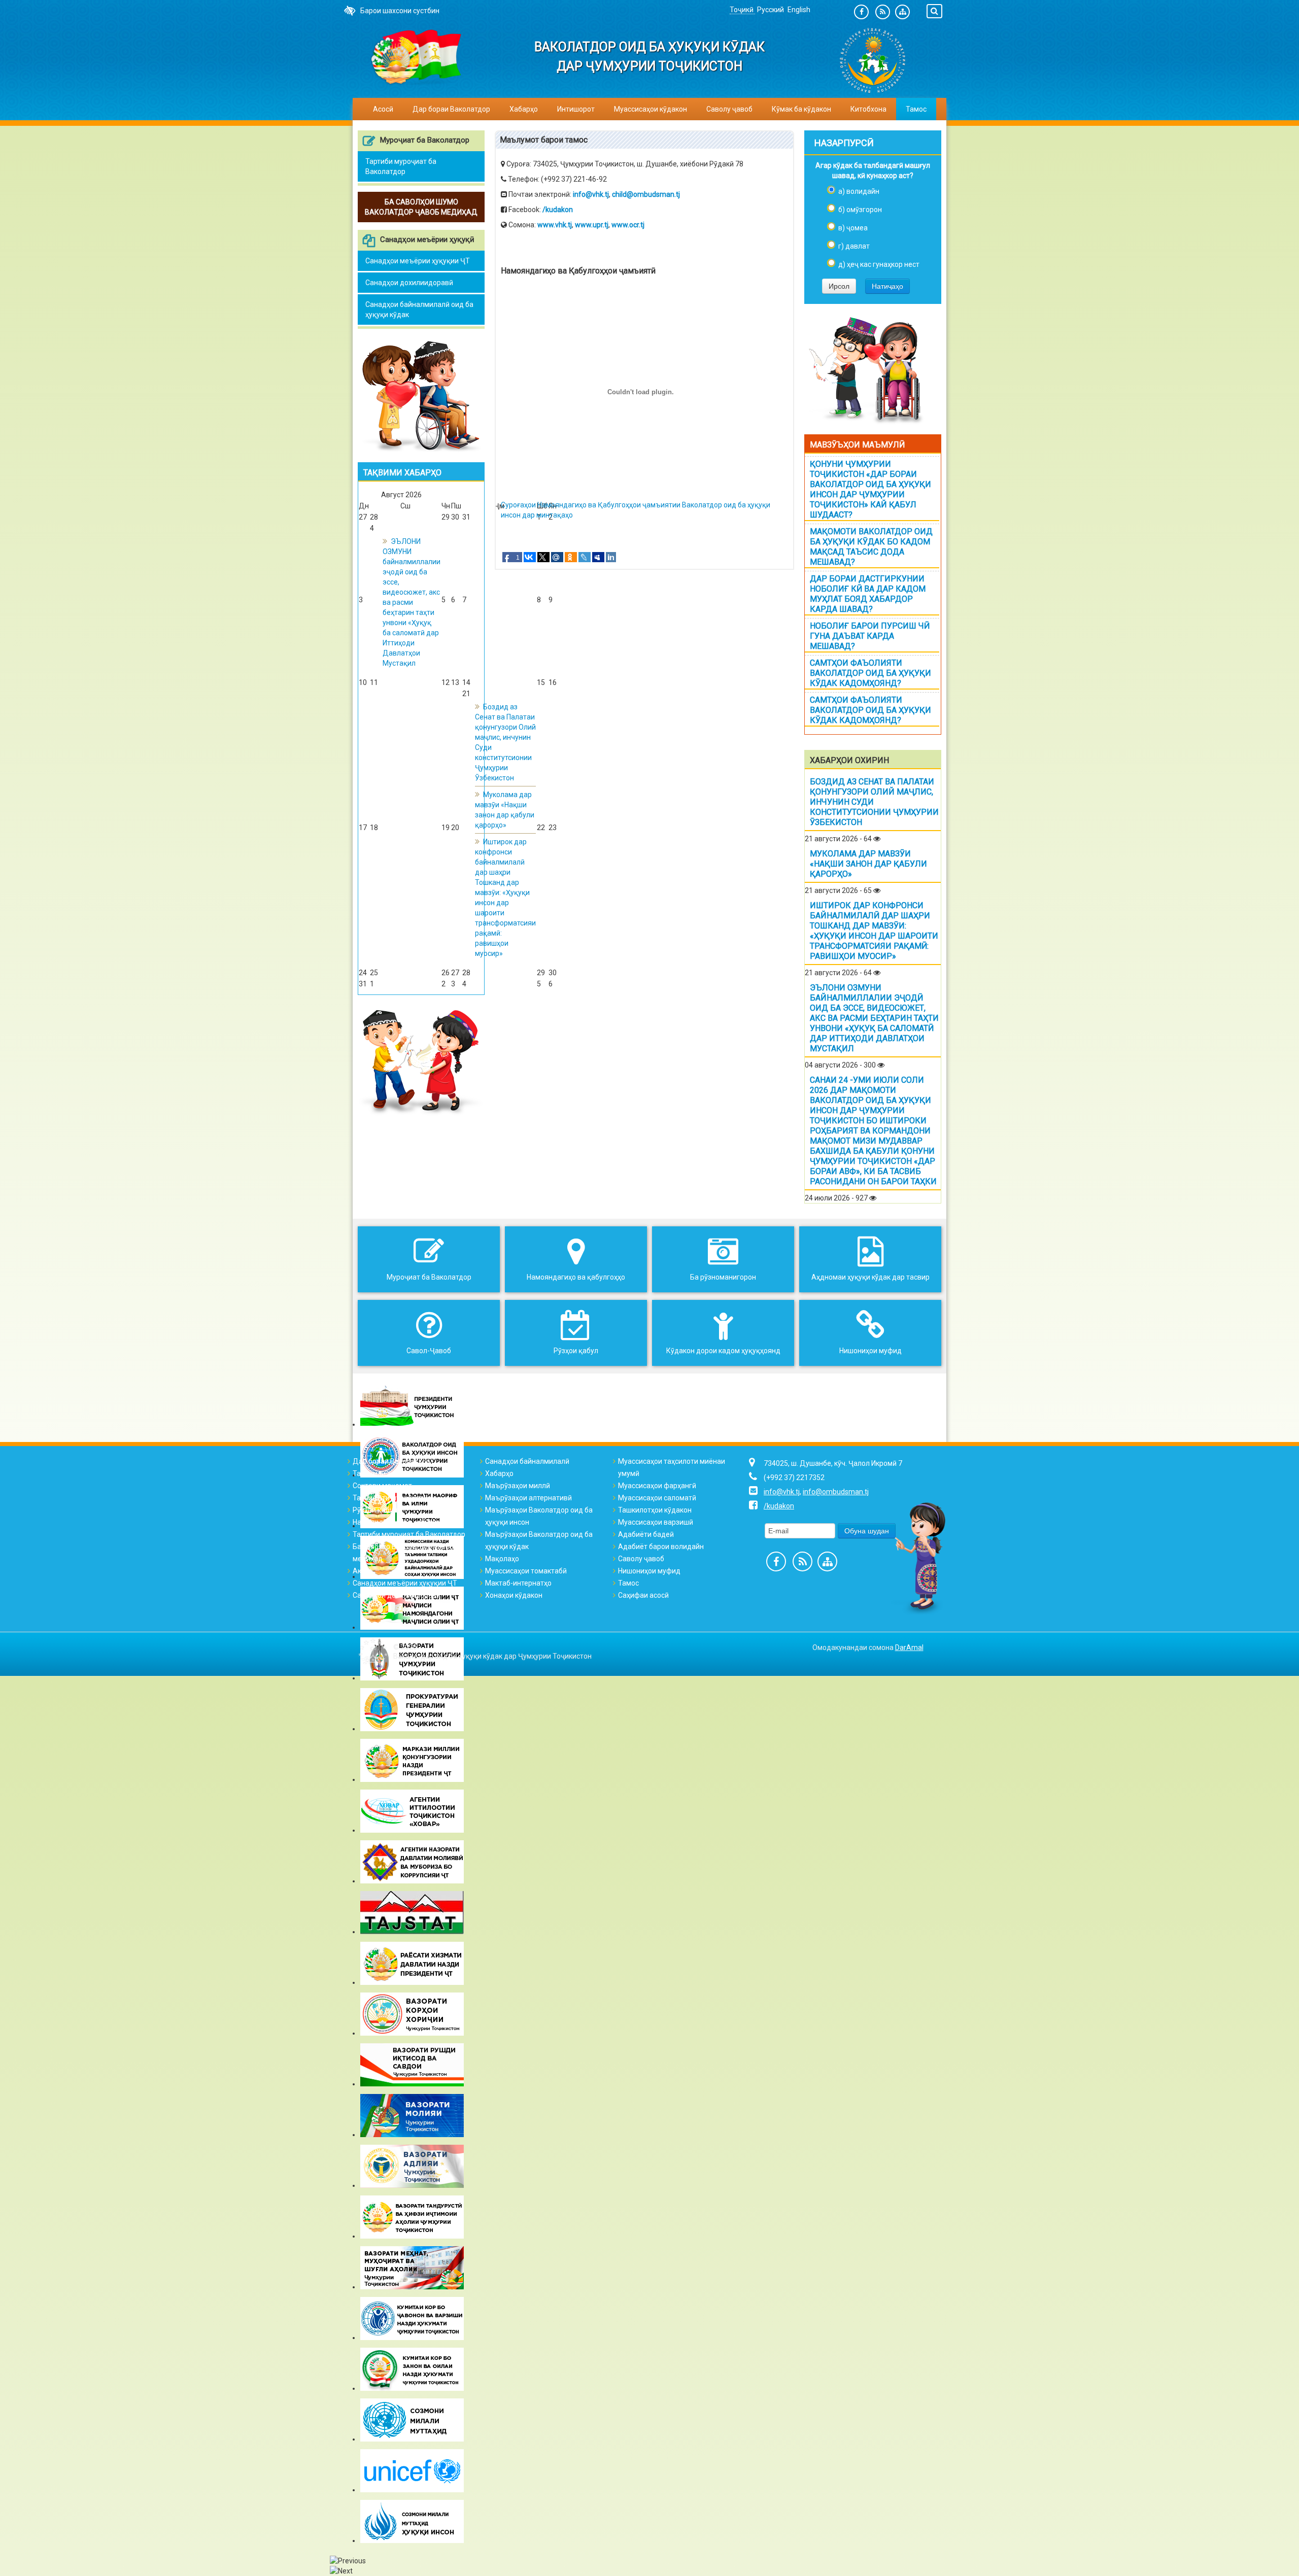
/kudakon (558, 210)
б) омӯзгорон (860, 210)
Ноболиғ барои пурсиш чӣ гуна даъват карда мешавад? (870, 636)
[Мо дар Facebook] (861, 12)
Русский (771, 10)
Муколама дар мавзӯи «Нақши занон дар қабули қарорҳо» (868, 864)
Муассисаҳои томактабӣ (526, 1571)
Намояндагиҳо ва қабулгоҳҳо (402, 1522)
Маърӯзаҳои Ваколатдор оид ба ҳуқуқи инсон (539, 1516)
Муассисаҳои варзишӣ (656, 1522)
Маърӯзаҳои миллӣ (518, 1486)
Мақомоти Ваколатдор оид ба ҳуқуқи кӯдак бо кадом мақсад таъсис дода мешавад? (871, 547)
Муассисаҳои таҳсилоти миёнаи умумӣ (672, 1467)
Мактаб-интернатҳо (518, 1583)
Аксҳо (363, 1571)
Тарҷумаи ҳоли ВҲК (385, 1473)
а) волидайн (859, 191)
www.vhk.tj (555, 225)
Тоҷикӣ (742, 10)
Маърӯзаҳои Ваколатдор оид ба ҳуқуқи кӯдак (539, 1540)
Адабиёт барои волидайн (661, 1547)
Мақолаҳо (502, 1559)
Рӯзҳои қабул (375, 1510)
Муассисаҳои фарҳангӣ (657, 1486)
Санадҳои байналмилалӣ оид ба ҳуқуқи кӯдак (419, 310)
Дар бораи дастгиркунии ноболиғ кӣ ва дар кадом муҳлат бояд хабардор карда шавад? (868, 594)
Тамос (916, 109)
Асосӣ (383, 109)
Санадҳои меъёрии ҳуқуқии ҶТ (418, 261)
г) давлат (854, 246)
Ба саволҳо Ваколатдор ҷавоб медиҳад (403, 1553)
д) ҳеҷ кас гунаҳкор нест (879, 264)
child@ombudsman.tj (646, 194)
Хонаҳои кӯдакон (514, 1595)
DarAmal (909, 1647)
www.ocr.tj (628, 225)
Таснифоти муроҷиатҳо (392, 1498)
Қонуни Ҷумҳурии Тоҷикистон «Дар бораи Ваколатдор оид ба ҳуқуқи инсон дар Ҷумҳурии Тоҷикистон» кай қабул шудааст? (870, 489)
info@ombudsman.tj (836, 1492)
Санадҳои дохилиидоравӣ (409, 283)
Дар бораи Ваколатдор (391, 1461)
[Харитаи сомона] (902, 12)
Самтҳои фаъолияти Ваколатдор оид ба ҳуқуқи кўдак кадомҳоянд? (870, 673)
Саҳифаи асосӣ (643, 1595)
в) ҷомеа (853, 228)
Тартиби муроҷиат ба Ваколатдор (401, 166)
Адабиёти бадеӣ (646, 1534)
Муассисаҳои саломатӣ (657, 1498)
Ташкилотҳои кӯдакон (655, 1510)
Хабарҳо (524, 109)
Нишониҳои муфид (649, 1571)
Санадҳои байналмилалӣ (527, 1461)
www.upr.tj (592, 225)
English (799, 10)
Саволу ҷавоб (729, 109)
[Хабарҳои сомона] (883, 12)
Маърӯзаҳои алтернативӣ (528, 1498)
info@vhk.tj (591, 194)
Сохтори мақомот (382, 1486)
